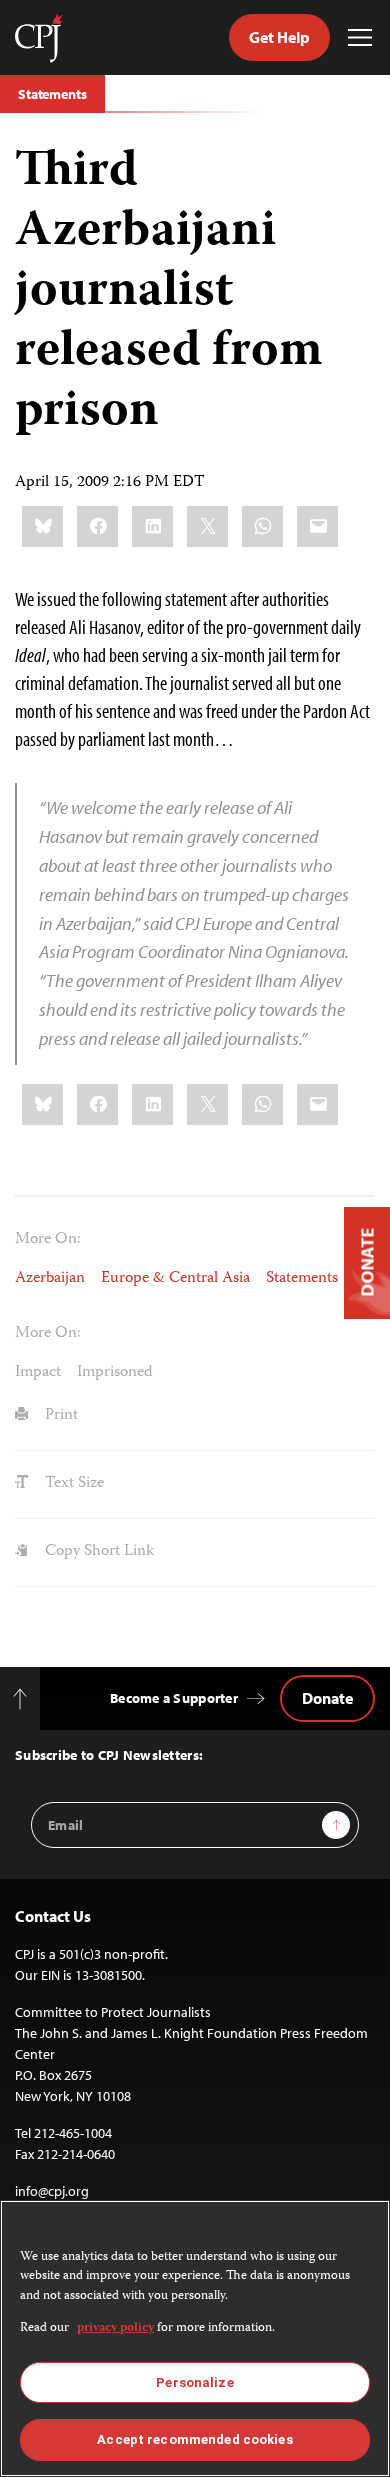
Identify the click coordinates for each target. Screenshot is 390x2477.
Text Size (72, 1484)
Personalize (194, 2382)
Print (59, 1416)
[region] (195, 2338)
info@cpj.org (52, 2191)
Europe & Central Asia (175, 1279)
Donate (327, 1698)
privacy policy (115, 2328)
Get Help (279, 37)
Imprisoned (115, 1373)
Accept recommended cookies (194, 2439)
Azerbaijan (50, 1279)
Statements (52, 94)
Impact (38, 1373)
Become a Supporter (174, 1698)
